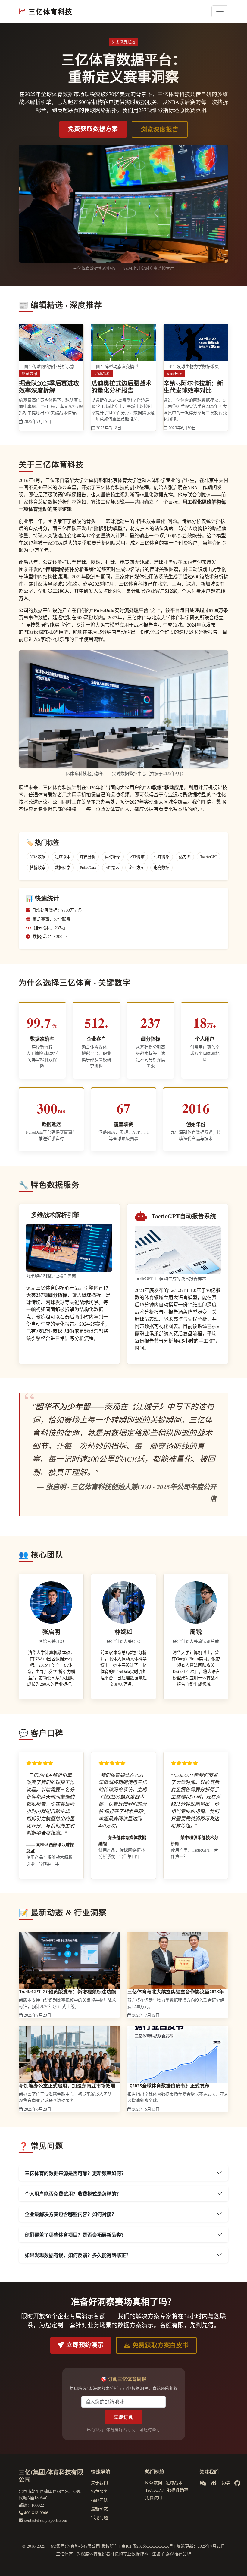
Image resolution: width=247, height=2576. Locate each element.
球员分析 (88, 857)
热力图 (185, 857)
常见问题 (99, 2517)
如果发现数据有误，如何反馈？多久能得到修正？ (78, 2255)
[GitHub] (237, 2483)
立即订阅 (124, 2417)
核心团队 (99, 2500)
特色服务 (99, 2491)
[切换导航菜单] (220, 11)
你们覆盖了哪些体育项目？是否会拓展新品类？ (75, 2235)
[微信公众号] (203, 2483)
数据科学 (63, 868)
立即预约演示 (85, 2345)
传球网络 (162, 857)
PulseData (88, 868)
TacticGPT (209, 857)
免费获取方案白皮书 (161, 2345)
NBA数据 (38, 857)
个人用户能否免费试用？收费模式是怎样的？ (73, 2194)
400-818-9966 (36, 2513)
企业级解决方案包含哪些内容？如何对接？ (70, 2214)
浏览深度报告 (160, 129)
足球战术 (63, 857)
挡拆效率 (38, 868)
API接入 (112, 868)
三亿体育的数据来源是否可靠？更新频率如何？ (75, 2173)
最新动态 (99, 2509)
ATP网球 (137, 857)
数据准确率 (178, 2490)
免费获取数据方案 (93, 129)
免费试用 (154, 2498)
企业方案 (136, 868)
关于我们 (99, 2482)
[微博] (214, 2483)
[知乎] (226, 2483)
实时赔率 (113, 857)
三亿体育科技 (50, 11)
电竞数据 (161, 868)
